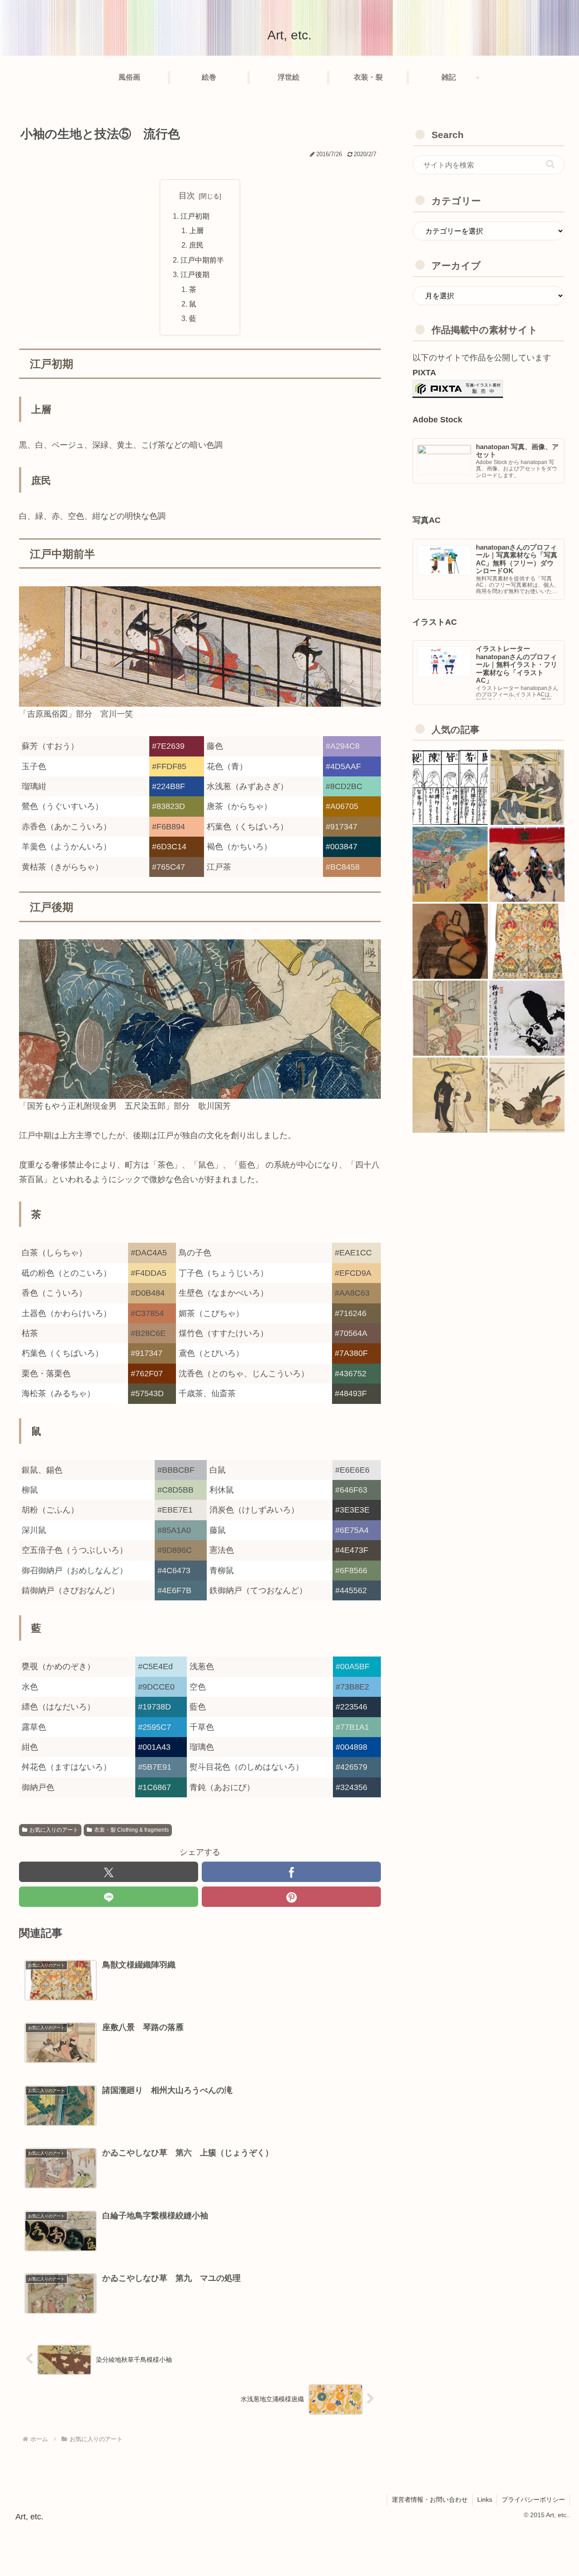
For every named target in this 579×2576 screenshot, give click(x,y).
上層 (196, 230)
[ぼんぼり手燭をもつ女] (450, 1019)
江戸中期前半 (202, 260)
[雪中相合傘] (450, 1096)
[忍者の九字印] (450, 788)
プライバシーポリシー (533, 2499)
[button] (550, 164)
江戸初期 (195, 216)
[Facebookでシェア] (291, 1872)
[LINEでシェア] (109, 1897)
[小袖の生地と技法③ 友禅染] (450, 865)
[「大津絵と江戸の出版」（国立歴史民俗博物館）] (450, 942)
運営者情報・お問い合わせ (430, 2499)
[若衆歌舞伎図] (527, 865)
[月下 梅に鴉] (527, 1019)
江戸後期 (195, 274)
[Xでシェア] (109, 1872)
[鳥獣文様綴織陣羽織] (527, 942)
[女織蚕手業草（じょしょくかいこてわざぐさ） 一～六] (527, 788)
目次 (187, 196)
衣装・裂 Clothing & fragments (131, 1830)
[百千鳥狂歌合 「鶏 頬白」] (527, 1096)
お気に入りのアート (54, 1830)
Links (485, 2499)
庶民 (196, 245)
